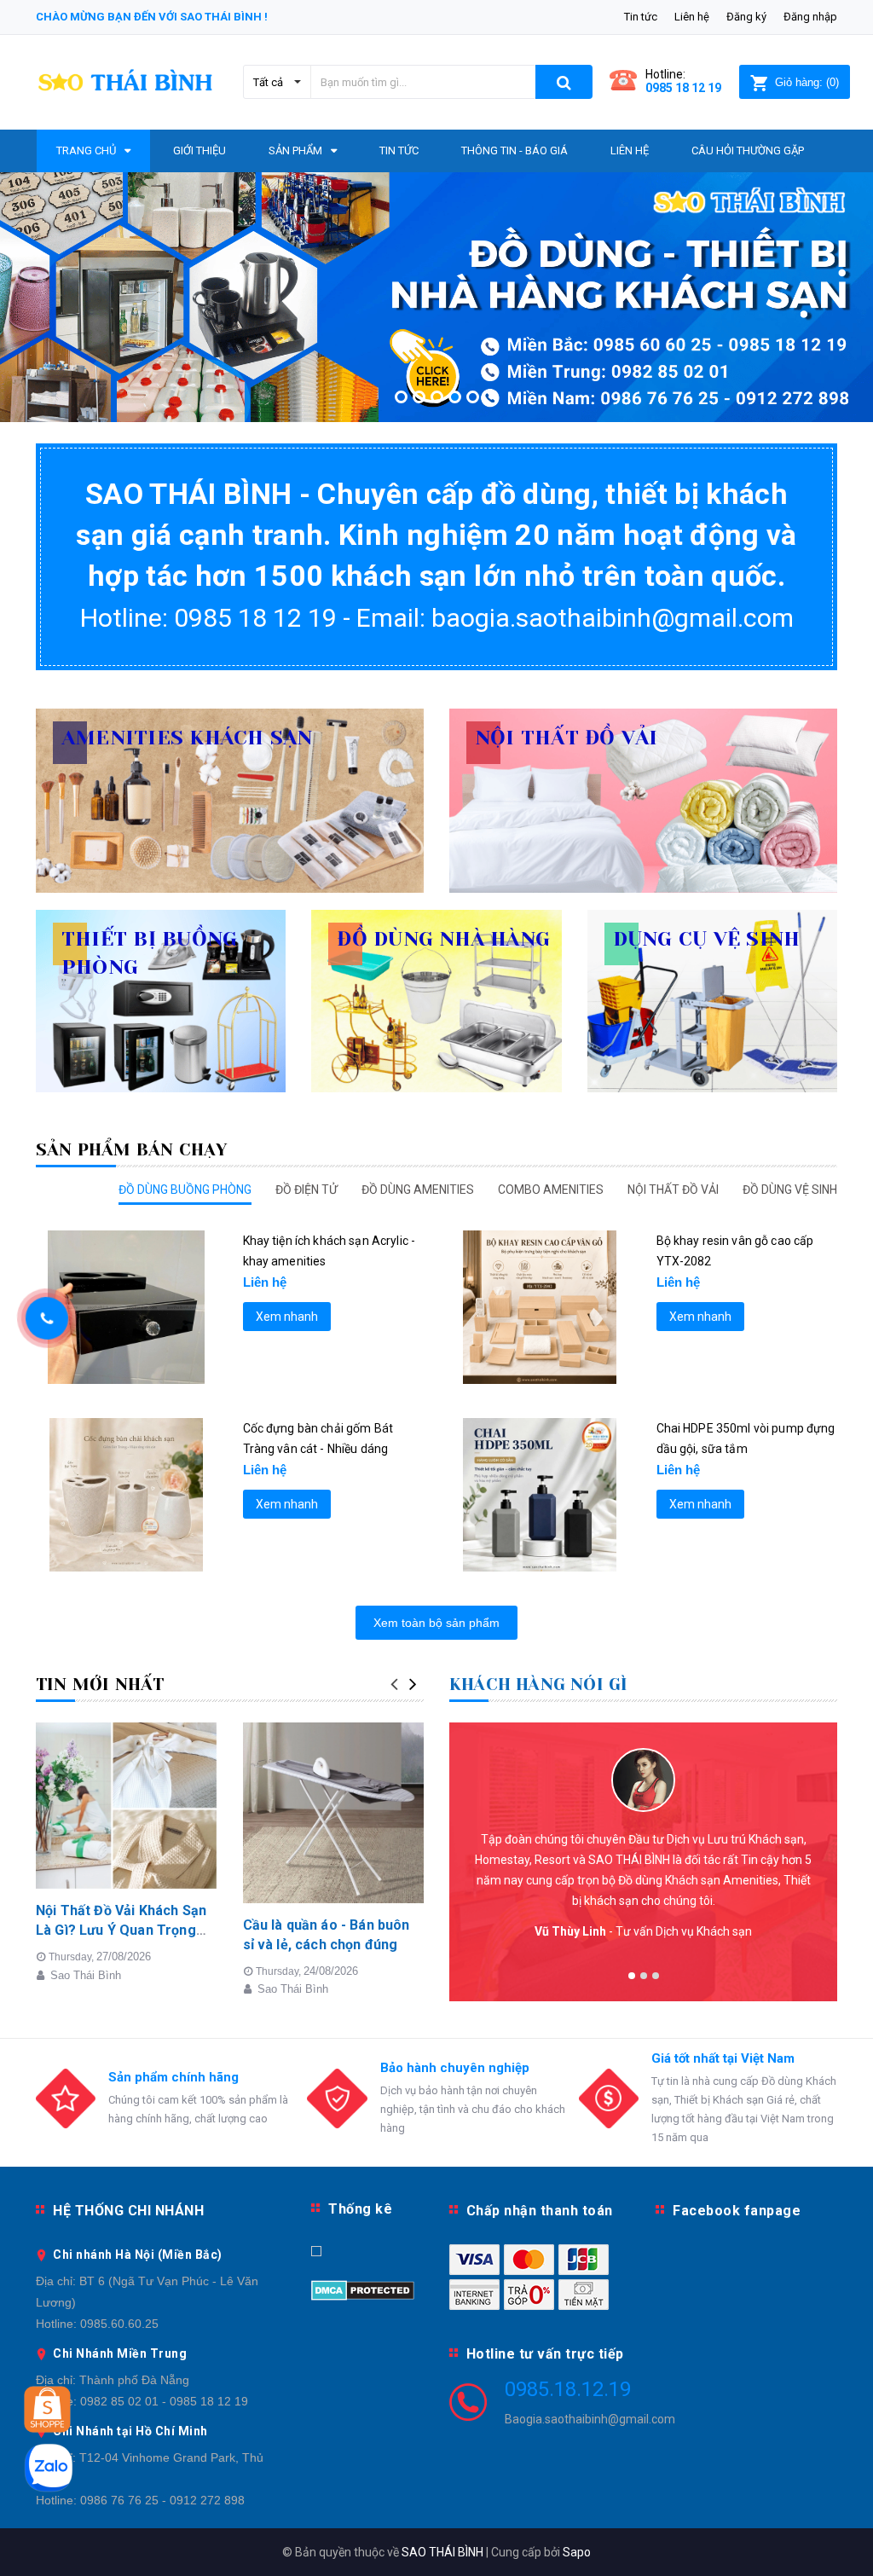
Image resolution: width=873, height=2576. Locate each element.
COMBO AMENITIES (551, 1190)
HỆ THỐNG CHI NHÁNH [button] (128, 2211)
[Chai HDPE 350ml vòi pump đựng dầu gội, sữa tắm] (540, 1495)
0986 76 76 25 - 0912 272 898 (162, 2500)
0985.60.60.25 (119, 2324)
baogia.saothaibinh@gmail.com (613, 618)
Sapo (577, 2552)
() (807, 82)
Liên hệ (692, 17)
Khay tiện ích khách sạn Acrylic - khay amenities (330, 1251)
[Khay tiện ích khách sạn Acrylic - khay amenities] (127, 1307)
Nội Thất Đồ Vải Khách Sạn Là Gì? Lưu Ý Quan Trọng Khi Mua (121, 1930)
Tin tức (641, 17)
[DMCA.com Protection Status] (363, 2289)
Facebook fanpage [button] (737, 2211)
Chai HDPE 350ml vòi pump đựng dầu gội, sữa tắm (746, 1439)
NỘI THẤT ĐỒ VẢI (673, 1190)
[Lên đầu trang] (835, 2525)
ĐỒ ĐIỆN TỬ (306, 1190)
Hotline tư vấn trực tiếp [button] (545, 2354)
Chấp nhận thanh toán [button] (540, 2211)
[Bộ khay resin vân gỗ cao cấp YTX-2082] (540, 1307)
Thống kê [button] (360, 2209)
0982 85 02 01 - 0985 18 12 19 (164, 2401)
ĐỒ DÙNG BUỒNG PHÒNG (185, 1190)
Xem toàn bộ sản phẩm (436, 1623)
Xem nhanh (287, 1317)
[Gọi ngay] (47, 1319)
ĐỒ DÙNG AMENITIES (418, 1190)
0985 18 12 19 (683, 88)
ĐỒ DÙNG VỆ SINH (790, 1190)
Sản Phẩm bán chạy (131, 1150)
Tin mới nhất (100, 1685)
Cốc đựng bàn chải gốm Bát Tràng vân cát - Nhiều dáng (318, 1439)
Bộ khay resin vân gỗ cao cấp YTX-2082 (735, 1251)
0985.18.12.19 (568, 2389)
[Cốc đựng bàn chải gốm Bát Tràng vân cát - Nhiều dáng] (127, 1495)
